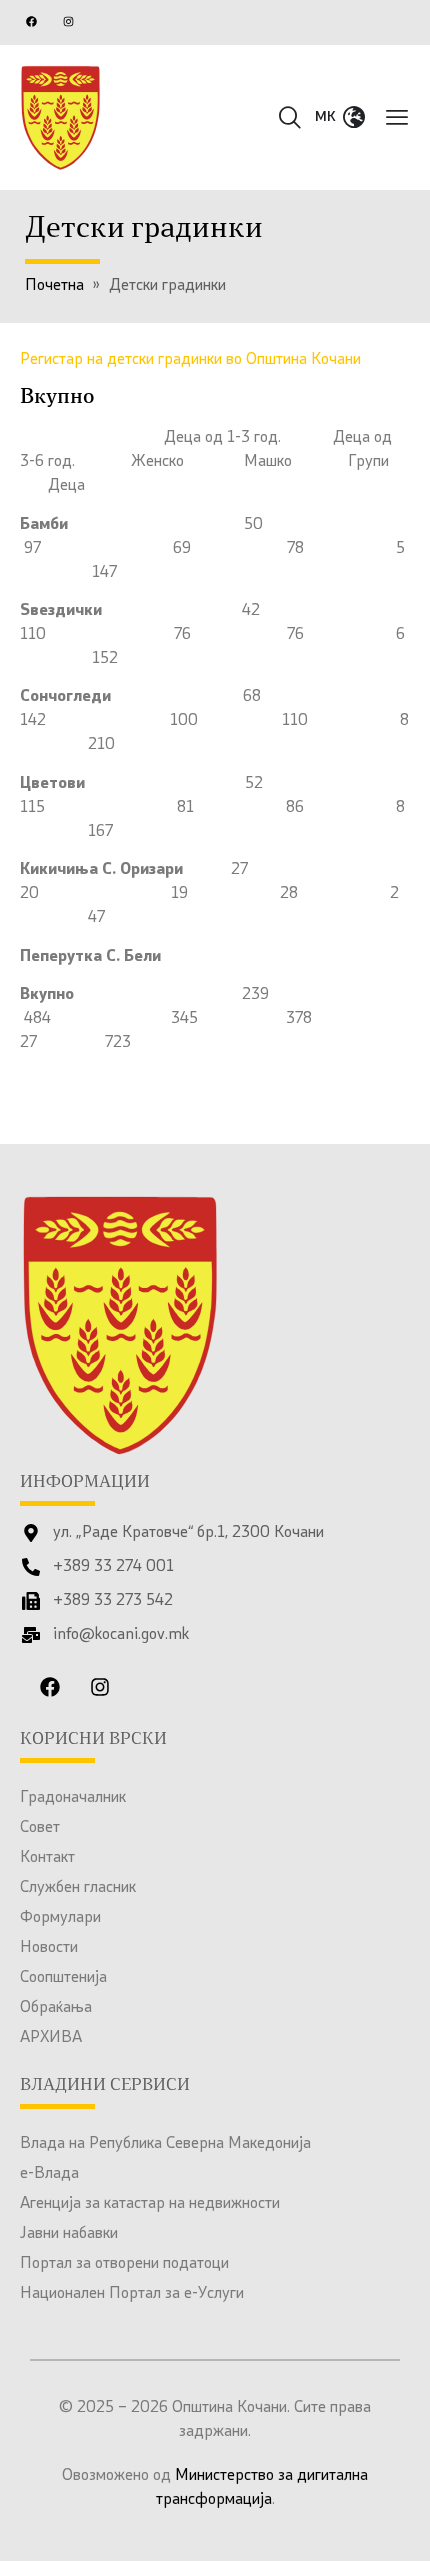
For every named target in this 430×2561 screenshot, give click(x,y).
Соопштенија (63, 1978)
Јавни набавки (69, 2234)
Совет (40, 1828)
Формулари (60, 1918)
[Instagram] (68, 21)
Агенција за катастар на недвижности (150, 2204)
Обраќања (56, 2008)
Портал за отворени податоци (124, 2264)
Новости (49, 1948)
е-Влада (49, 2174)
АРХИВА (51, 2038)
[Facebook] (31, 21)
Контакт (47, 1858)
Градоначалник (73, 1798)
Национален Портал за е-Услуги (132, 2294)
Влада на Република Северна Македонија (165, 2144)
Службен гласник (78, 1888)
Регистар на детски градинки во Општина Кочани (190, 360)
